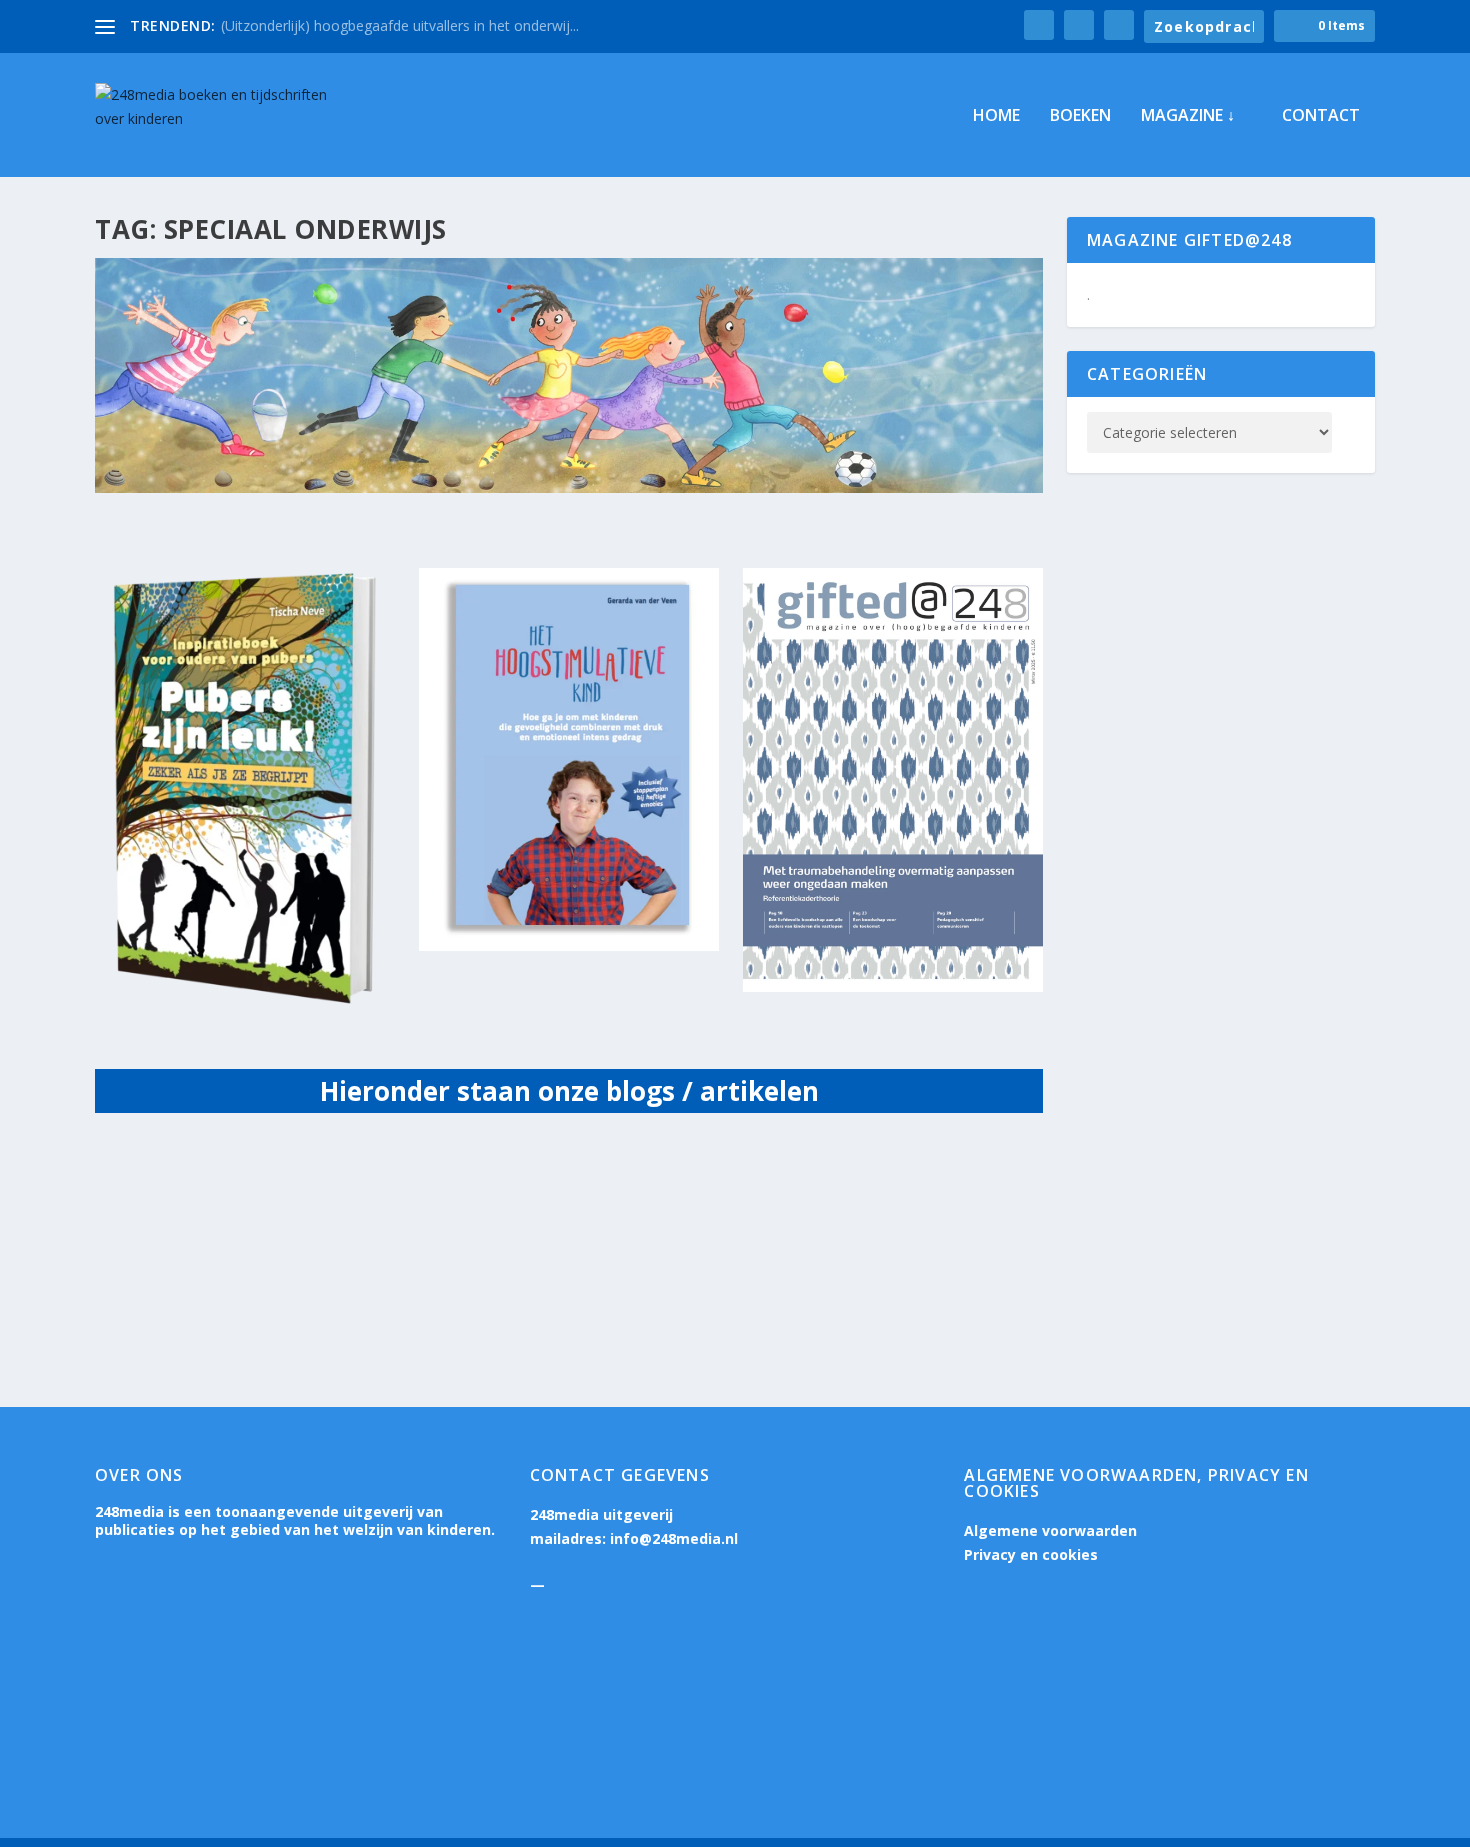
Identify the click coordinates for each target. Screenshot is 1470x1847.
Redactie (171, 1223)
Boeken (1080, 116)
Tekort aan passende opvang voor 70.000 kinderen (348, 1193)
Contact (1321, 116)
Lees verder (171, 1302)
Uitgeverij (313, 1223)
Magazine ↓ (1188, 116)
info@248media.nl (674, 1538)
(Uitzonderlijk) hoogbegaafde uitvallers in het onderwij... (400, 25)
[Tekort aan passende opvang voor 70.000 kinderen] (430, 1151)
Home (996, 116)
